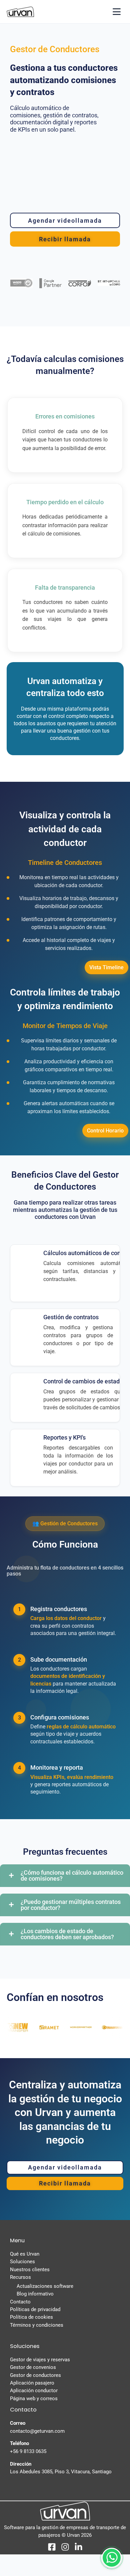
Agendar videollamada (65, 1334)
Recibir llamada (65, 1318)
